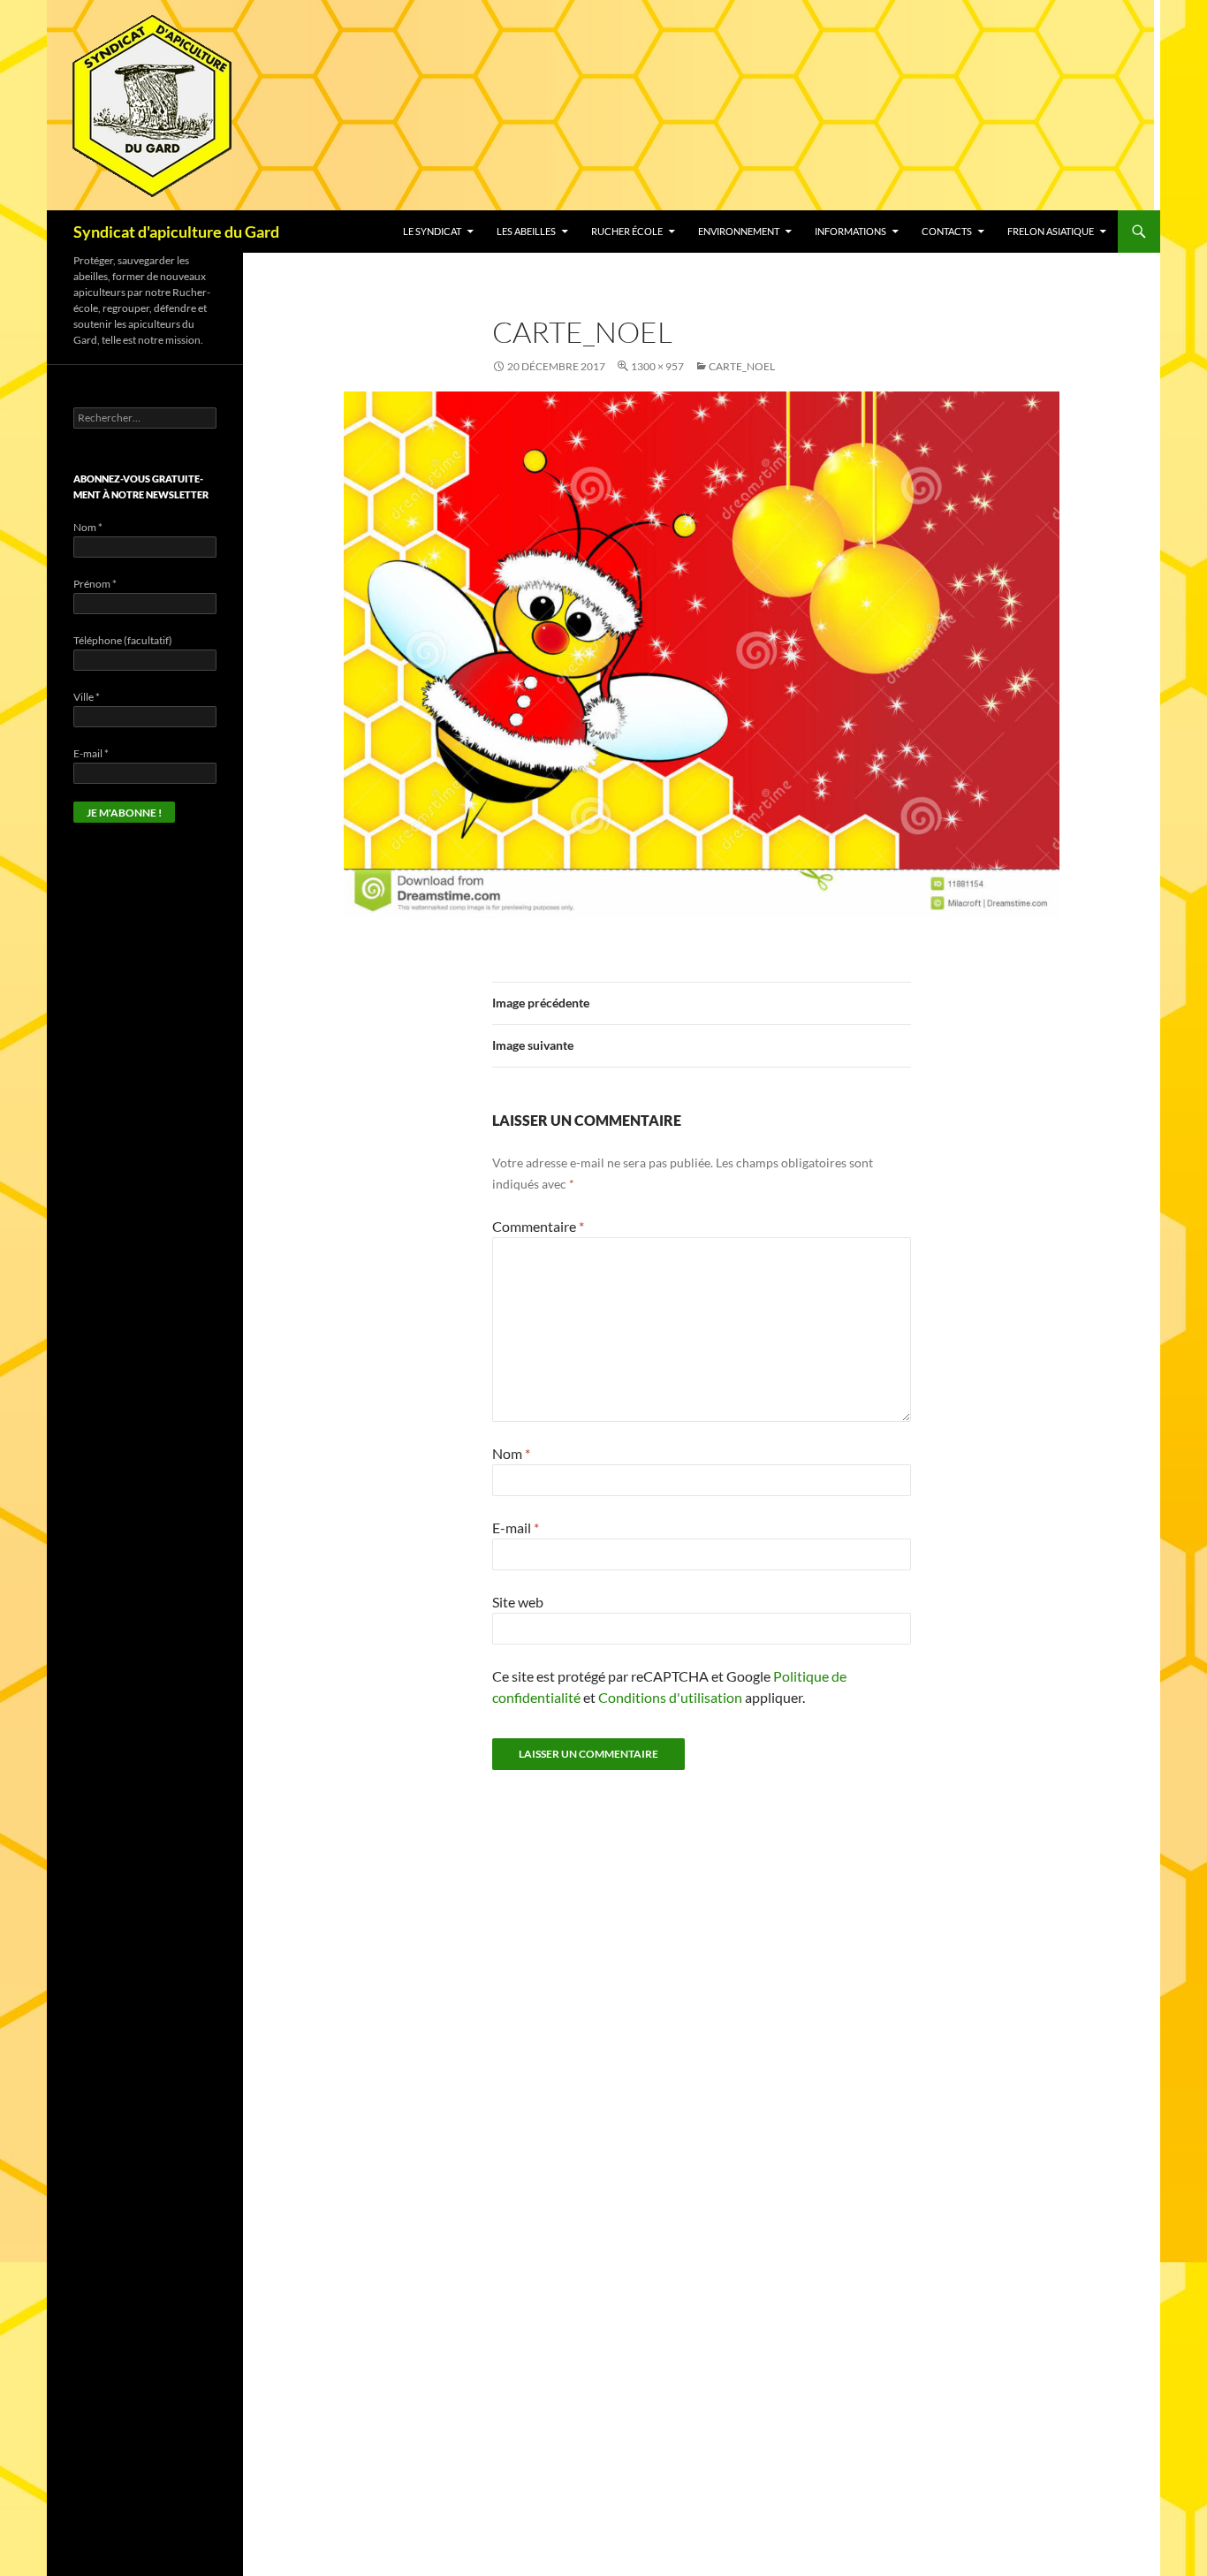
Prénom (95, 584)
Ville (87, 697)
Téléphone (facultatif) (123, 640)
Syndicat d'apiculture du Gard (176, 232)
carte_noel (742, 366)
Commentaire (538, 1226)
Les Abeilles (526, 231)
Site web (518, 1602)
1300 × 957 (657, 366)
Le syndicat (432, 231)
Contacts (947, 231)
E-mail (516, 1527)
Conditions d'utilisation (670, 1697)
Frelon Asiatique (1051, 231)
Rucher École (627, 231)
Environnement (739, 231)
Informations (850, 231)
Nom (511, 1453)
